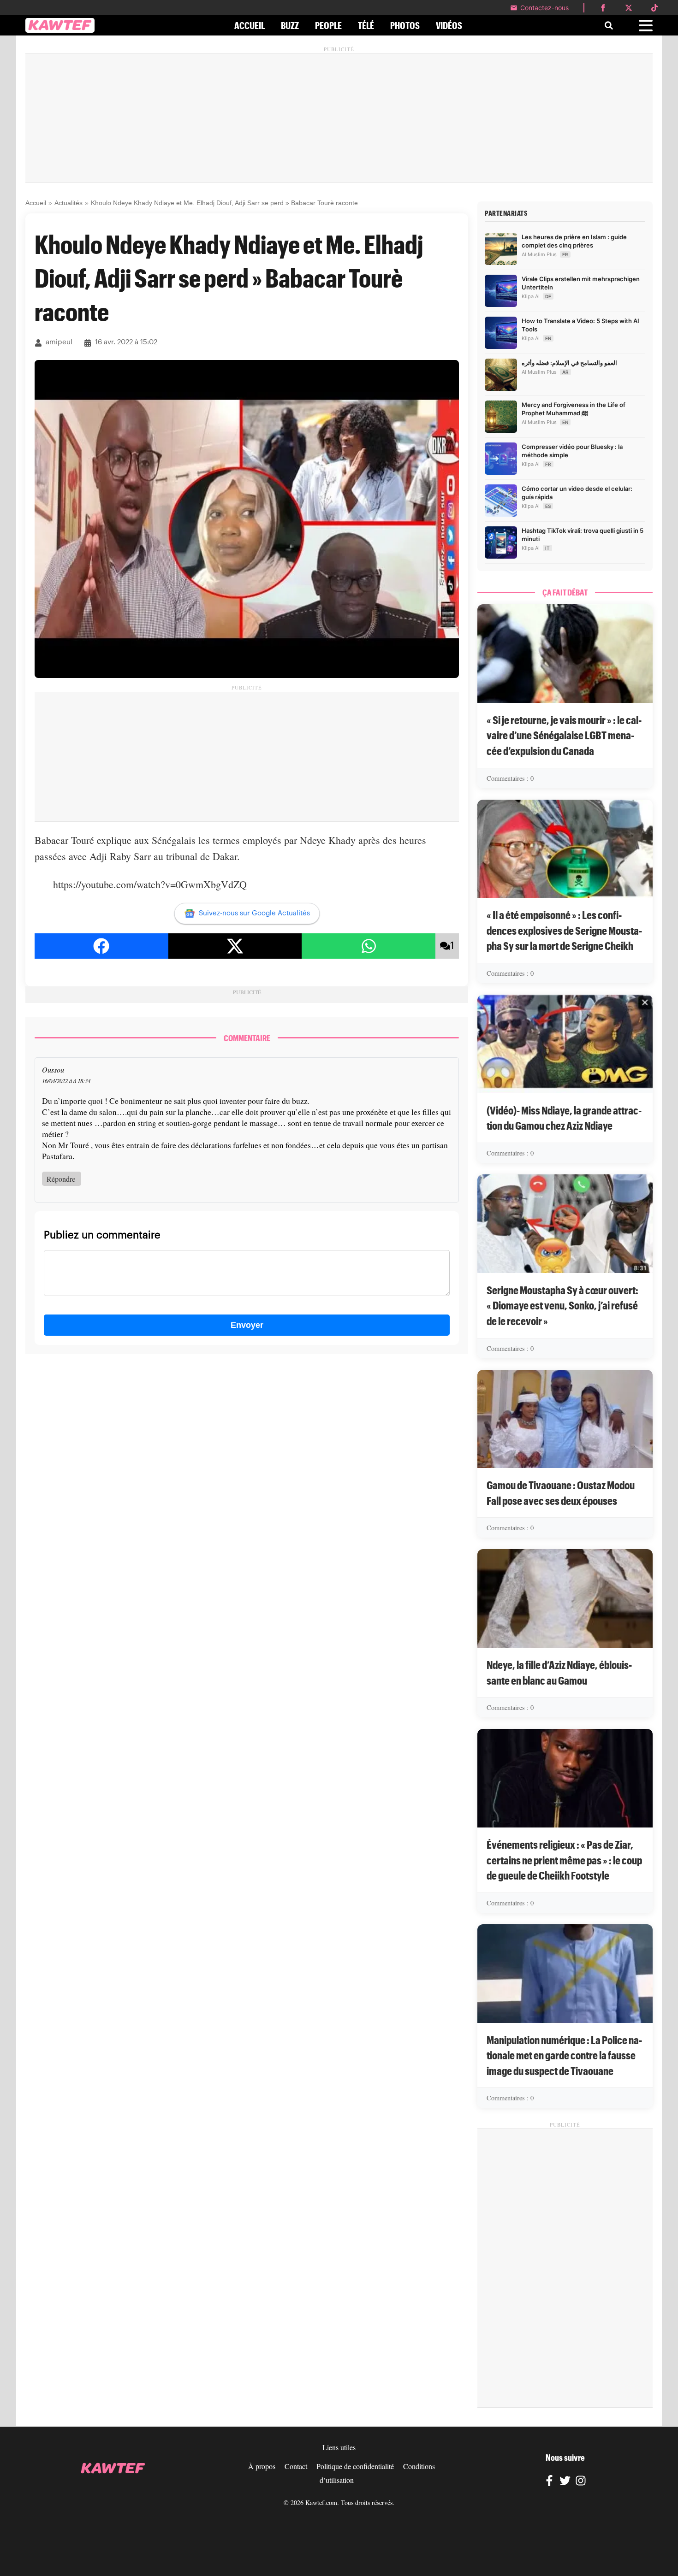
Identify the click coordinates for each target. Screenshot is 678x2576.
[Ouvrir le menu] (646, 26)
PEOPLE (328, 25)
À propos (262, 2466)
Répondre (61, 1179)
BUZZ (290, 25)
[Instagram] (581, 2482)
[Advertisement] (339, 118)
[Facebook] (549, 2482)
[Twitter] (565, 2482)
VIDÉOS (449, 25)
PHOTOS (405, 25)
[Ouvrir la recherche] (609, 25)
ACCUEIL (250, 25)
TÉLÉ (366, 25)
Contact (296, 2466)
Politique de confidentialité (355, 2466)
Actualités (68, 203)
